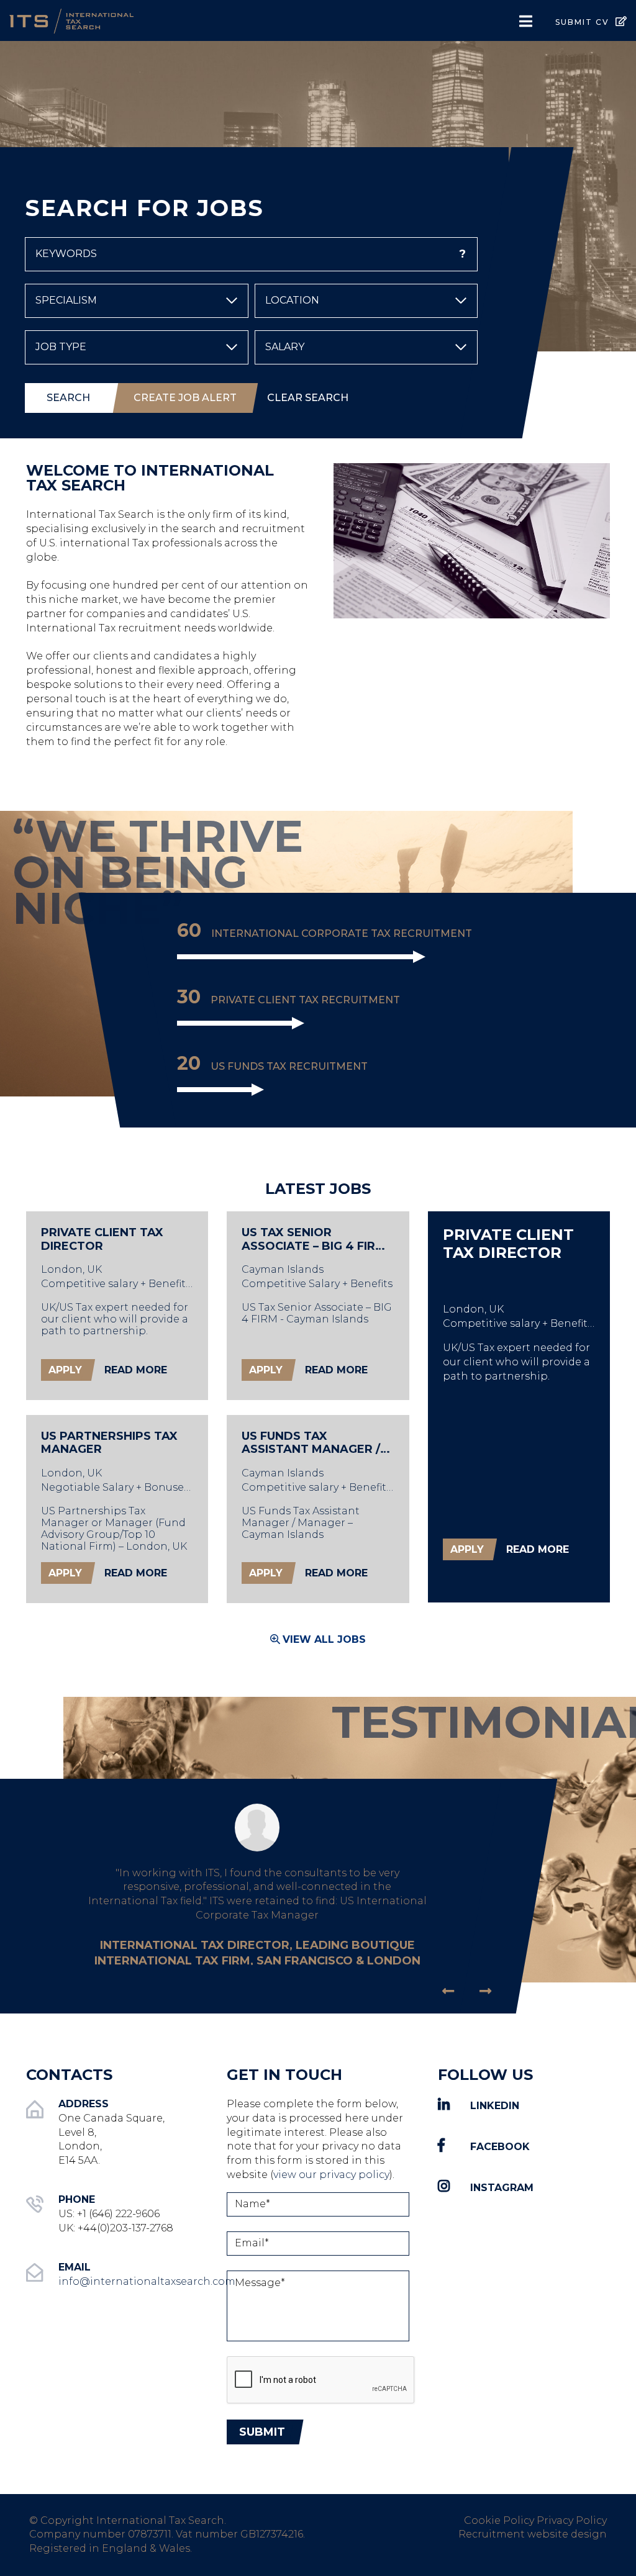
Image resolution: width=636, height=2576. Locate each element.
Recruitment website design (533, 2534)
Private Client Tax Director (102, 1240)
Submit (262, 2432)
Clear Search (308, 398)
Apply (65, 1370)
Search (68, 398)
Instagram (502, 2188)
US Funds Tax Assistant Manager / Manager (311, 1443)
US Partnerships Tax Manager (109, 1443)
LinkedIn (495, 2106)
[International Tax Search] (106, 20)
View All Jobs (324, 1639)
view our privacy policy (331, 2175)
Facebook (500, 2147)
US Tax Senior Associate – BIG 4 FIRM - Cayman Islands (317, 1240)
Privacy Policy (572, 2520)
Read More (136, 1370)
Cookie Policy (499, 2520)
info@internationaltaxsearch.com (147, 2281)
